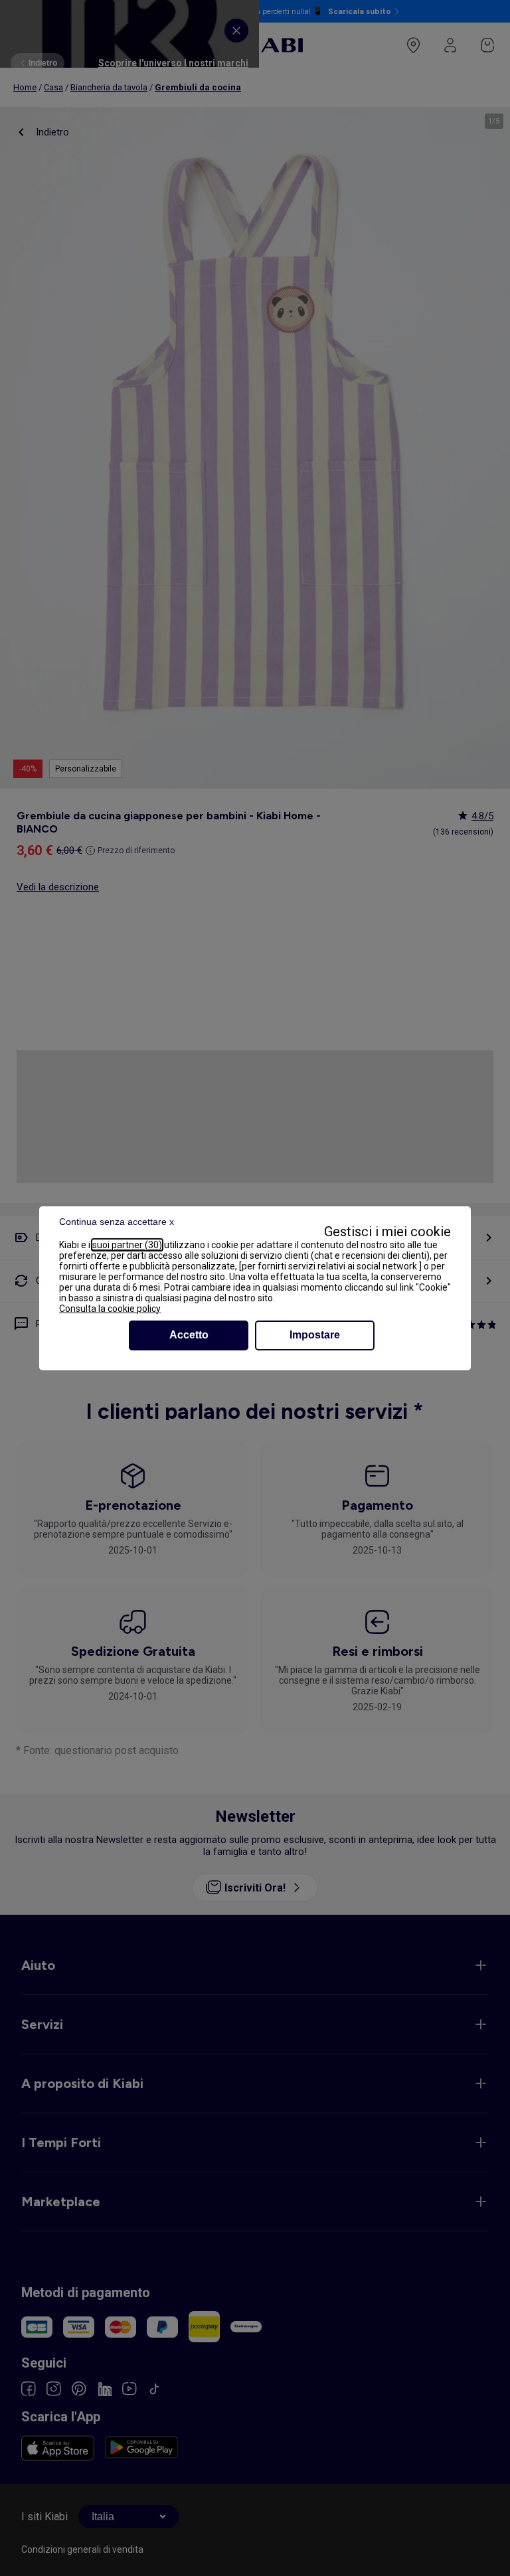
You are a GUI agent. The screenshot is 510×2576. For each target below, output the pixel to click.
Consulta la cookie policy (110, 1309)
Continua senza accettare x (117, 1222)
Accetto (189, 1335)
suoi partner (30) (127, 1245)
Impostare (315, 1335)
